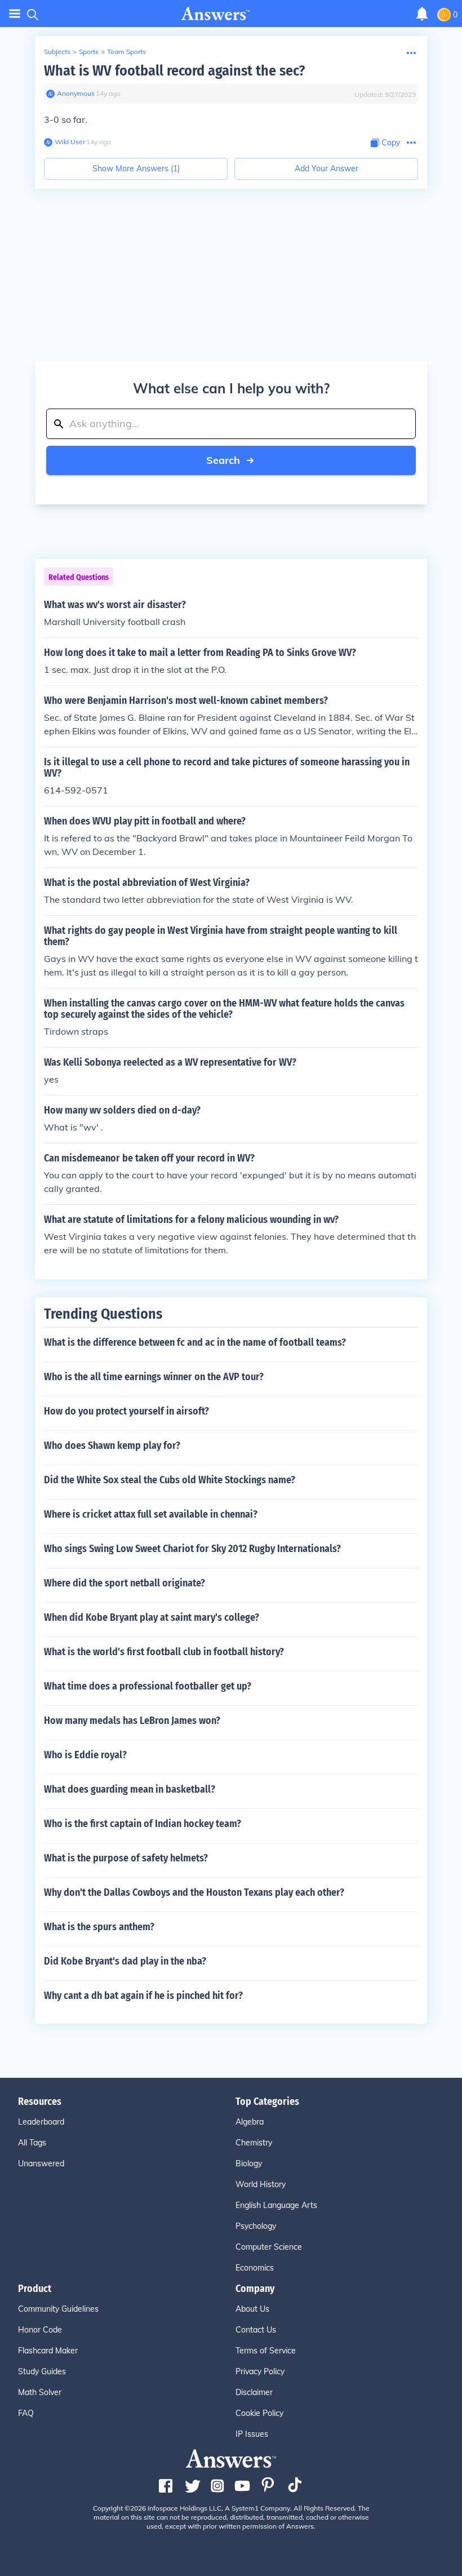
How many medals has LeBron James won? (132, 1721)
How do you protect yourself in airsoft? (126, 1411)
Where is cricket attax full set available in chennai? (151, 1514)
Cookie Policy (259, 2413)
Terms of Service (266, 2351)
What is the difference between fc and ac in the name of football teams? (195, 1342)
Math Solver (40, 2392)
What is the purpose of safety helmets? (126, 1858)
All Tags (32, 2143)
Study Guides (42, 2371)
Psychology (256, 2226)
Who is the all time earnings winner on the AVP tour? (154, 1377)
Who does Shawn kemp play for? (112, 1446)
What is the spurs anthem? (99, 1927)
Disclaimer (254, 2392)
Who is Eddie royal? (85, 1755)
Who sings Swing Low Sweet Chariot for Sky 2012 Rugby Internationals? (192, 1549)
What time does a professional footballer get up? (148, 1686)
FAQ (26, 2413)
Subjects (57, 52)
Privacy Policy (260, 2371)
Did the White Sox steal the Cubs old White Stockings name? (170, 1480)
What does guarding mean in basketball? (130, 1789)
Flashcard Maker (48, 2351)
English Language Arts (276, 2205)
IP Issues (252, 2434)
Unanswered (41, 2163)
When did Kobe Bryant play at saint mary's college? (152, 1617)
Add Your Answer (326, 169)
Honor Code (40, 2330)
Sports (89, 52)
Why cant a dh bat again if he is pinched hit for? (143, 1996)
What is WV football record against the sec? (174, 71)
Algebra (250, 2122)
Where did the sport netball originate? (125, 1583)
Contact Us (256, 2330)
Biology (249, 2163)
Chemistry (254, 2143)
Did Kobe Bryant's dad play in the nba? (125, 1961)
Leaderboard (41, 2122)
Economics (255, 2268)
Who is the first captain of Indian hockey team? (143, 1824)
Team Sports (126, 52)
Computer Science (269, 2247)
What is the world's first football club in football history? (164, 1652)
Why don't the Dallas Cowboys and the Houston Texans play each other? (194, 1892)
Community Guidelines (58, 2309)
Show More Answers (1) (136, 169)
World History (261, 2184)
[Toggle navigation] (15, 14)
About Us (252, 2309)
